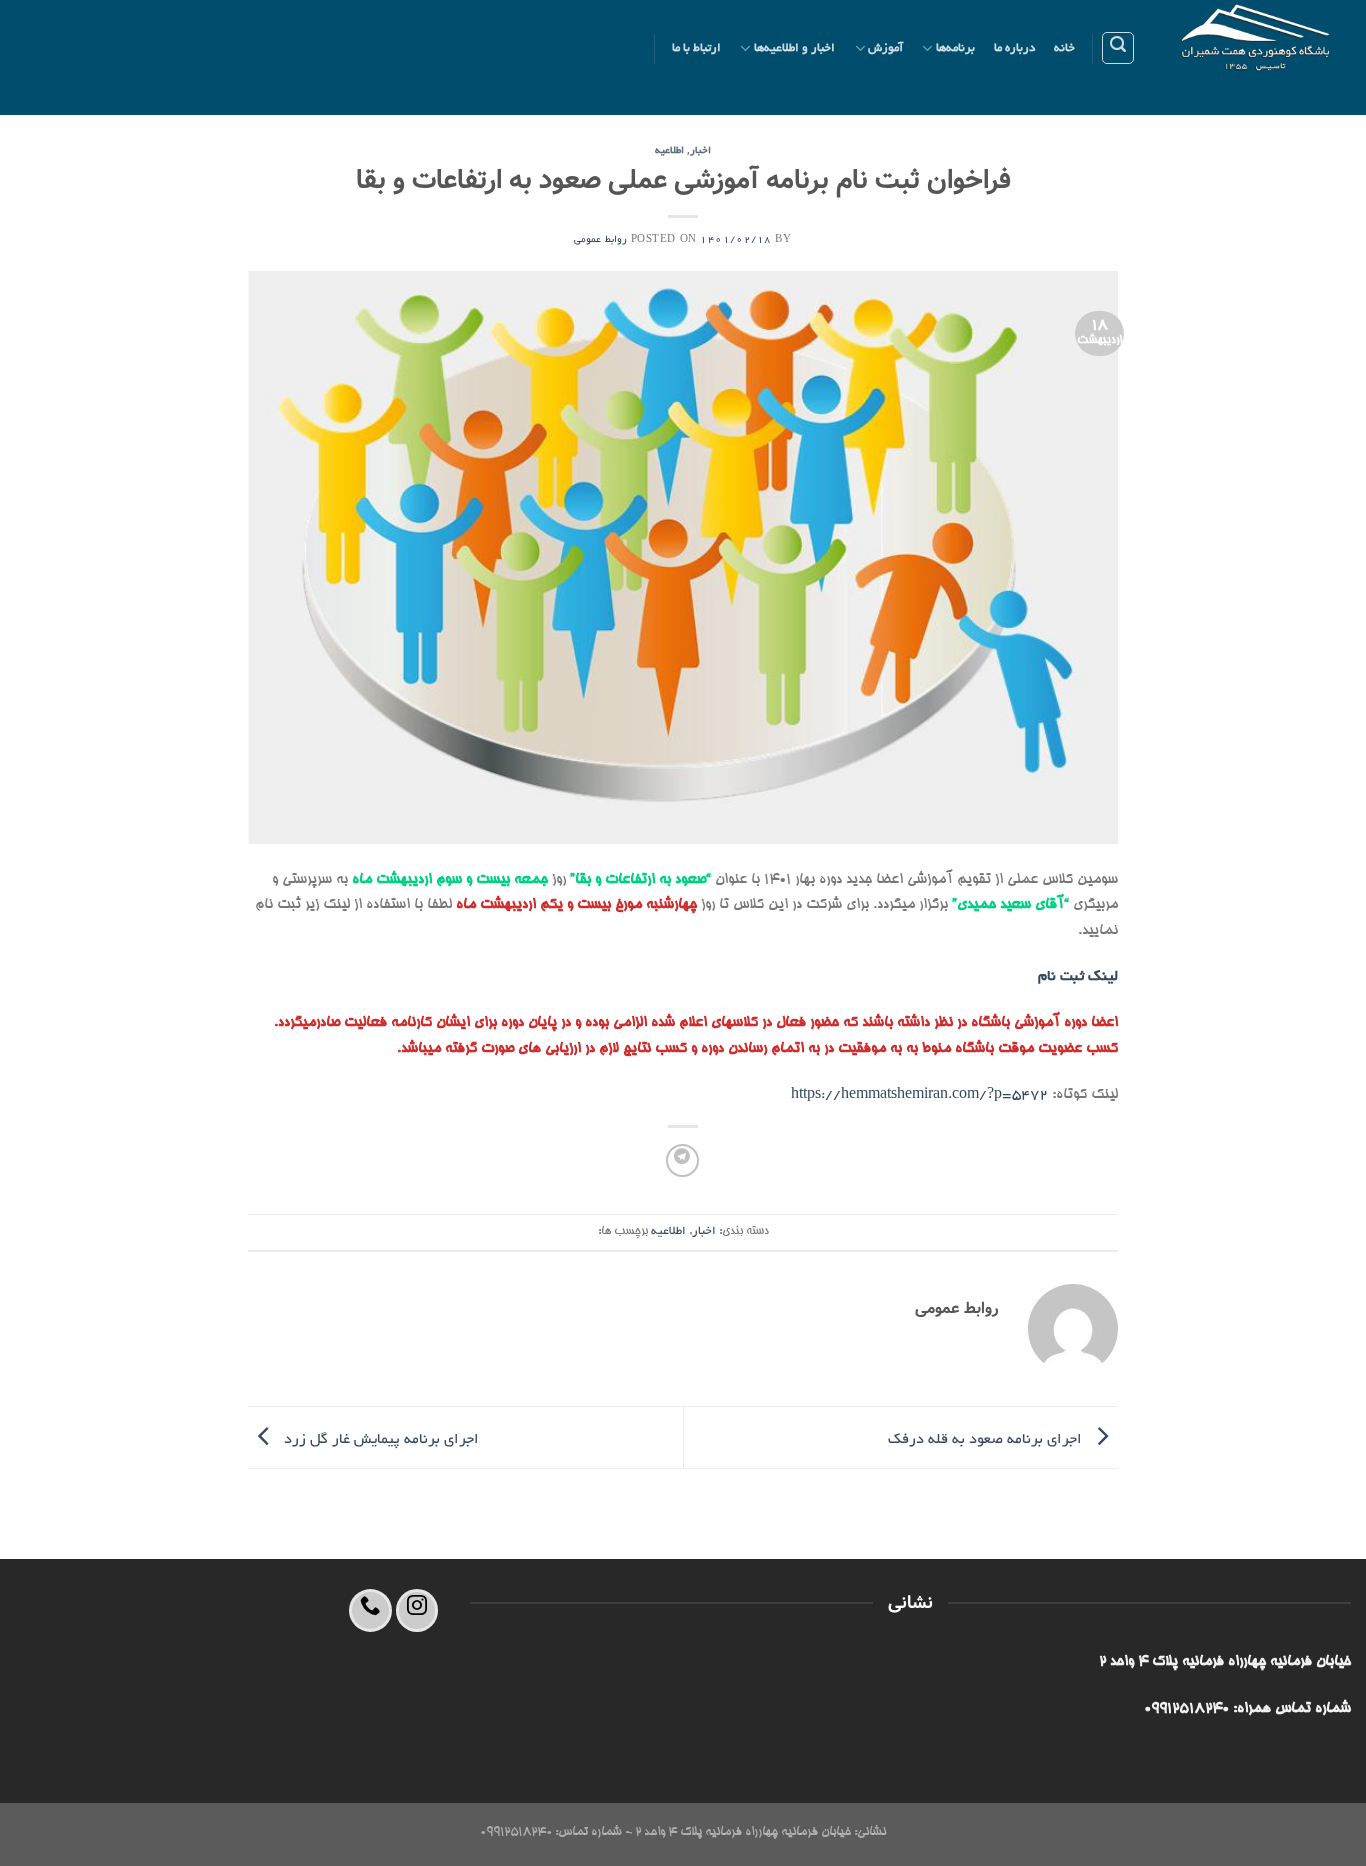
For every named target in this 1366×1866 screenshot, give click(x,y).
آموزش (885, 48)
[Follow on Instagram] (417, 1610)
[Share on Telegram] (682, 1160)
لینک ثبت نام (1078, 977)
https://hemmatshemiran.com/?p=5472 (919, 1095)
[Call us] (370, 1610)
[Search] (1118, 48)
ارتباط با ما (697, 48)
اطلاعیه (669, 151)
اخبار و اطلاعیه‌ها (795, 48)
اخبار (700, 151)
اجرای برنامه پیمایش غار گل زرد (379, 1439)
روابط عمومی (600, 240)
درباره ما (1014, 48)
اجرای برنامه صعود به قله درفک (987, 1439)
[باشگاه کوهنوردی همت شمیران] (1258, 57)
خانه (1064, 48)
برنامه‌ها (955, 48)
